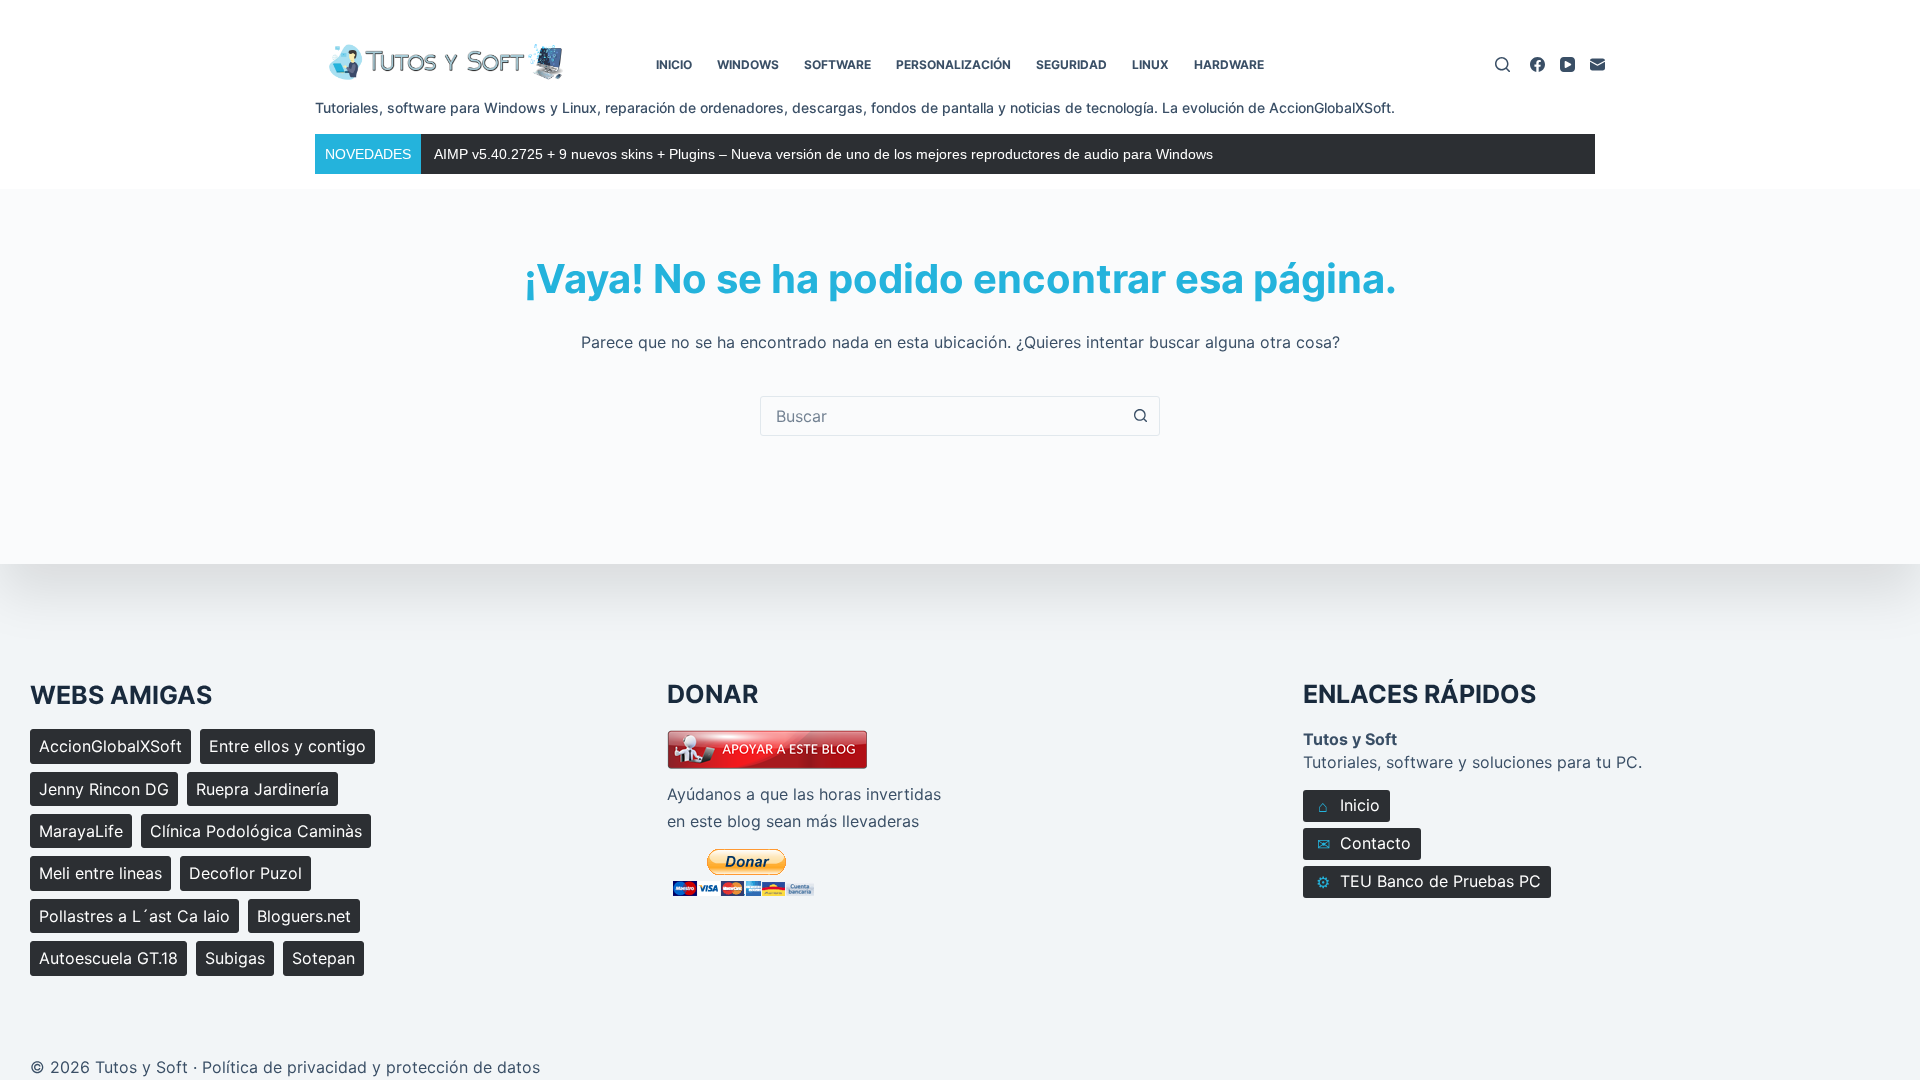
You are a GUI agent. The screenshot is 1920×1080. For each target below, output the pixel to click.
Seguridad (1071, 64)
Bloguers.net (304, 916)
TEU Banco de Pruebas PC (1428, 881)
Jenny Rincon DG (104, 789)
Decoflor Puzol (245, 873)
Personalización (953, 64)
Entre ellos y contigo (287, 746)
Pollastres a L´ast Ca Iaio (134, 916)
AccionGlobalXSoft (110, 746)
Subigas (235, 958)
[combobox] (941, 416)
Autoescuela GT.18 (108, 958)
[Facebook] (1537, 64)
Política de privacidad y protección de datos (371, 1067)
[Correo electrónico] (1597, 64)
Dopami (459, 154)
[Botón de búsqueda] (1140, 416)
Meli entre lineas (100, 873)
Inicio (674, 64)
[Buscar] (1502, 64)
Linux (1150, 64)
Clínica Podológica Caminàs (256, 831)
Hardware (1229, 64)
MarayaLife (81, 831)
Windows (748, 64)
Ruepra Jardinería (262, 789)
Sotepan (323, 958)
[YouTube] (1567, 64)
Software (837, 64)
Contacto (1364, 843)
